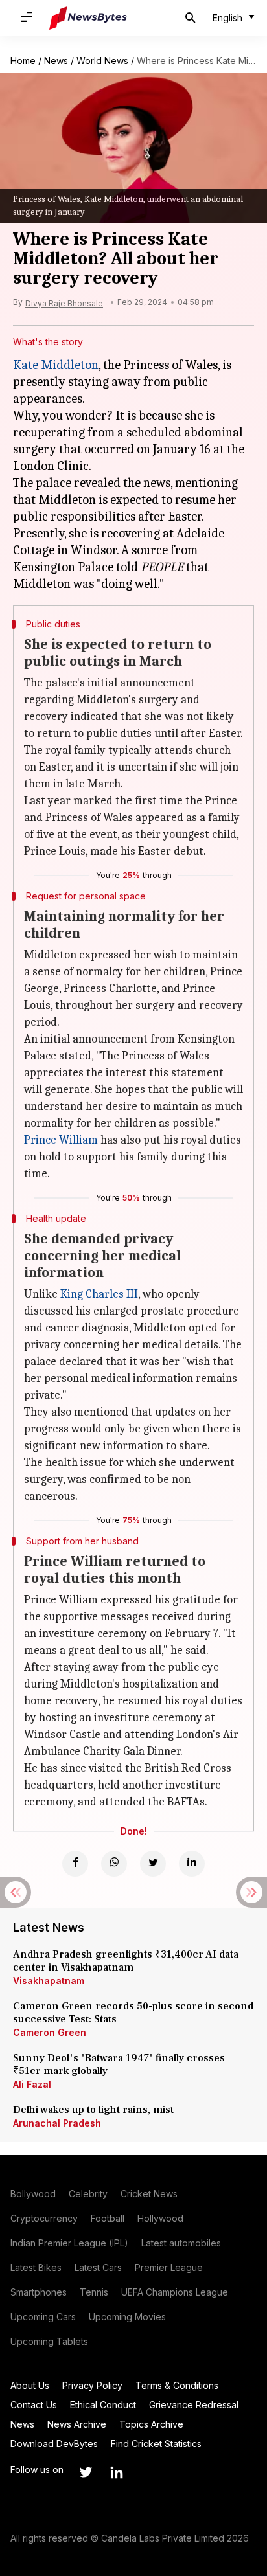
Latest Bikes (36, 2267)
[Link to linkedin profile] (117, 2472)
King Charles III (99, 1294)
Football (108, 2218)
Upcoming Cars (43, 2317)
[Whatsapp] (114, 1864)
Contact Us (34, 2405)
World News (102, 61)
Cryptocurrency (44, 2218)
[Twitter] (153, 1864)
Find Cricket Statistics (156, 2444)
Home (23, 61)
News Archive (77, 2424)
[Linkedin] (192, 1864)
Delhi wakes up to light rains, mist (93, 2110)
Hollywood (160, 2218)
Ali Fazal (32, 2084)
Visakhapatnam (49, 1981)
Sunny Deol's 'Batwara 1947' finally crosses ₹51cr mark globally (119, 2064)
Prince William (61, 1140)
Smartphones (39, 2292)
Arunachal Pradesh (57, 2123)
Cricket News (149, 2194)
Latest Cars (98, 2267)
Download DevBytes (54, 2444)
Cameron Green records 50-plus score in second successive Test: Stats (133, 2013)
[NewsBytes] (88, 18)
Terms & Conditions (177, 2385)
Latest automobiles (181, 2243)
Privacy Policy (92, 2385)
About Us (30, 2385)
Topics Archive (151, 2424)
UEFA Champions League (175, 2292)
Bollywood (33, 2194)
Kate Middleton (56, 365)
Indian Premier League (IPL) (69, 2243)
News (56, 61)
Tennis (94, 2292)
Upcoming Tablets (49, 2341)
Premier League (169, 2267)
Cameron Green (50, 2032)
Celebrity (88, 2194)
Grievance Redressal (194, 2405)
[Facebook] (75, 1864)
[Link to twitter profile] (86, 2472)
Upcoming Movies (127, 2317)
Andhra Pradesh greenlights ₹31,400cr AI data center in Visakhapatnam (126, 1961)
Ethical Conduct (103, 2405)
